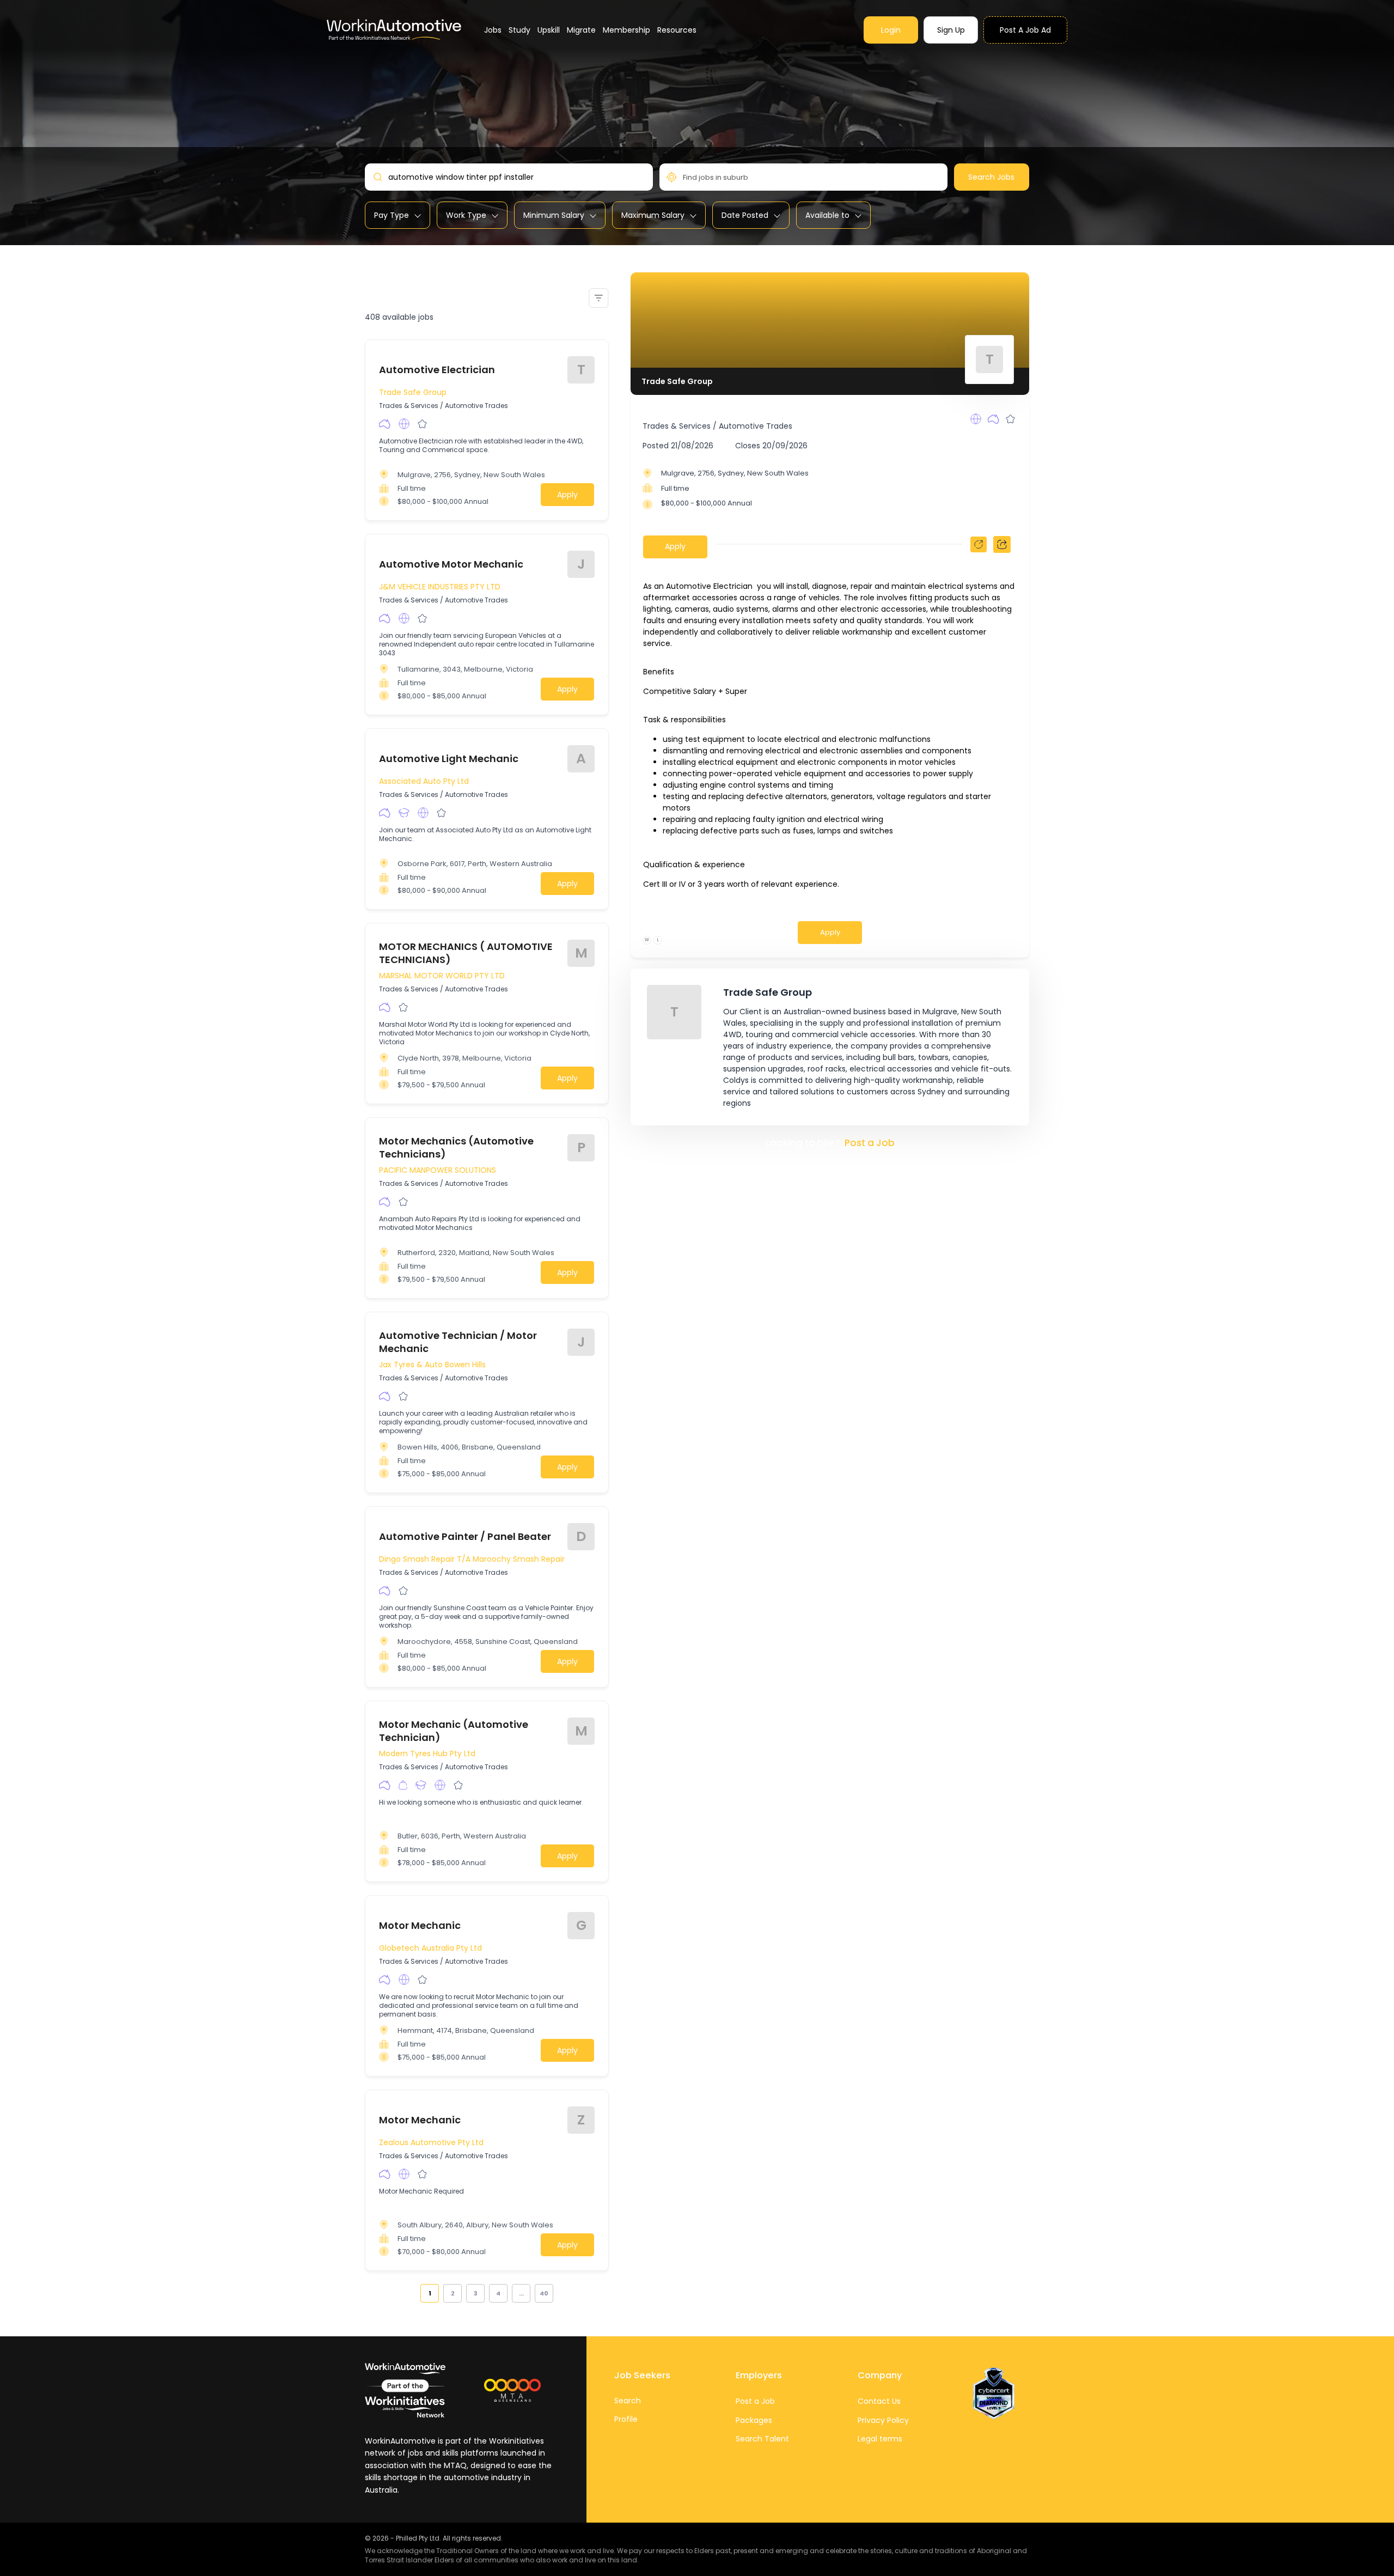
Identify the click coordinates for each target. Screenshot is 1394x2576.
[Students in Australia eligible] (404, 813)
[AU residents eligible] (385, 424)
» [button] (559, 2293)
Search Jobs (991, 177)
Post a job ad (1025, 30)
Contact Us (879, 2401)
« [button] (414, 2293)
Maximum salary (653, 215)
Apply (567, 495)
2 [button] (453, 2293)
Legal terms (880, 2439)
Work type (466, 215)
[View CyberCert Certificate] (994, 2394)
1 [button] (430, 2293)
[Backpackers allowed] (403, 1785)
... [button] (521, 2293)
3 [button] (476, 2293)
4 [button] (498, 2293)
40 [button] (544, 2293)
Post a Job (870, 1143)
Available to (827, 215)
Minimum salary (554, 215)
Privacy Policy (883, 2420)
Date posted (745, 215)
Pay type (392, 215)
